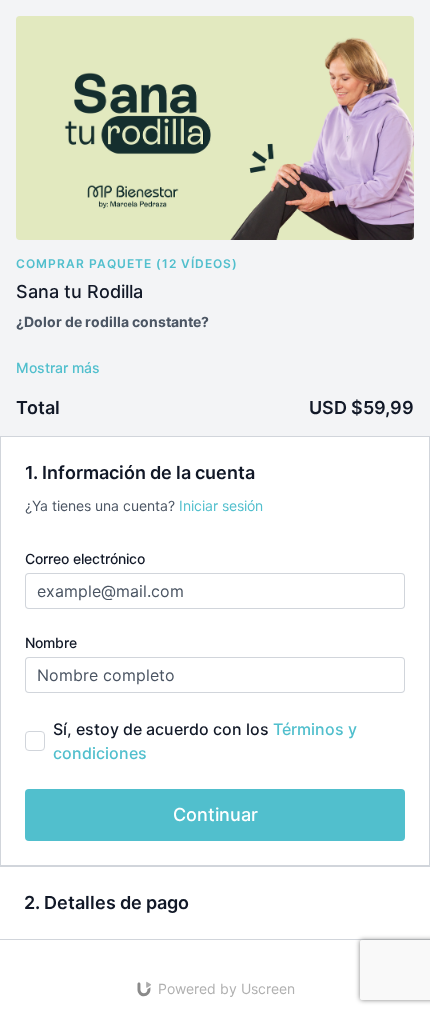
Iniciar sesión (221, 505)
